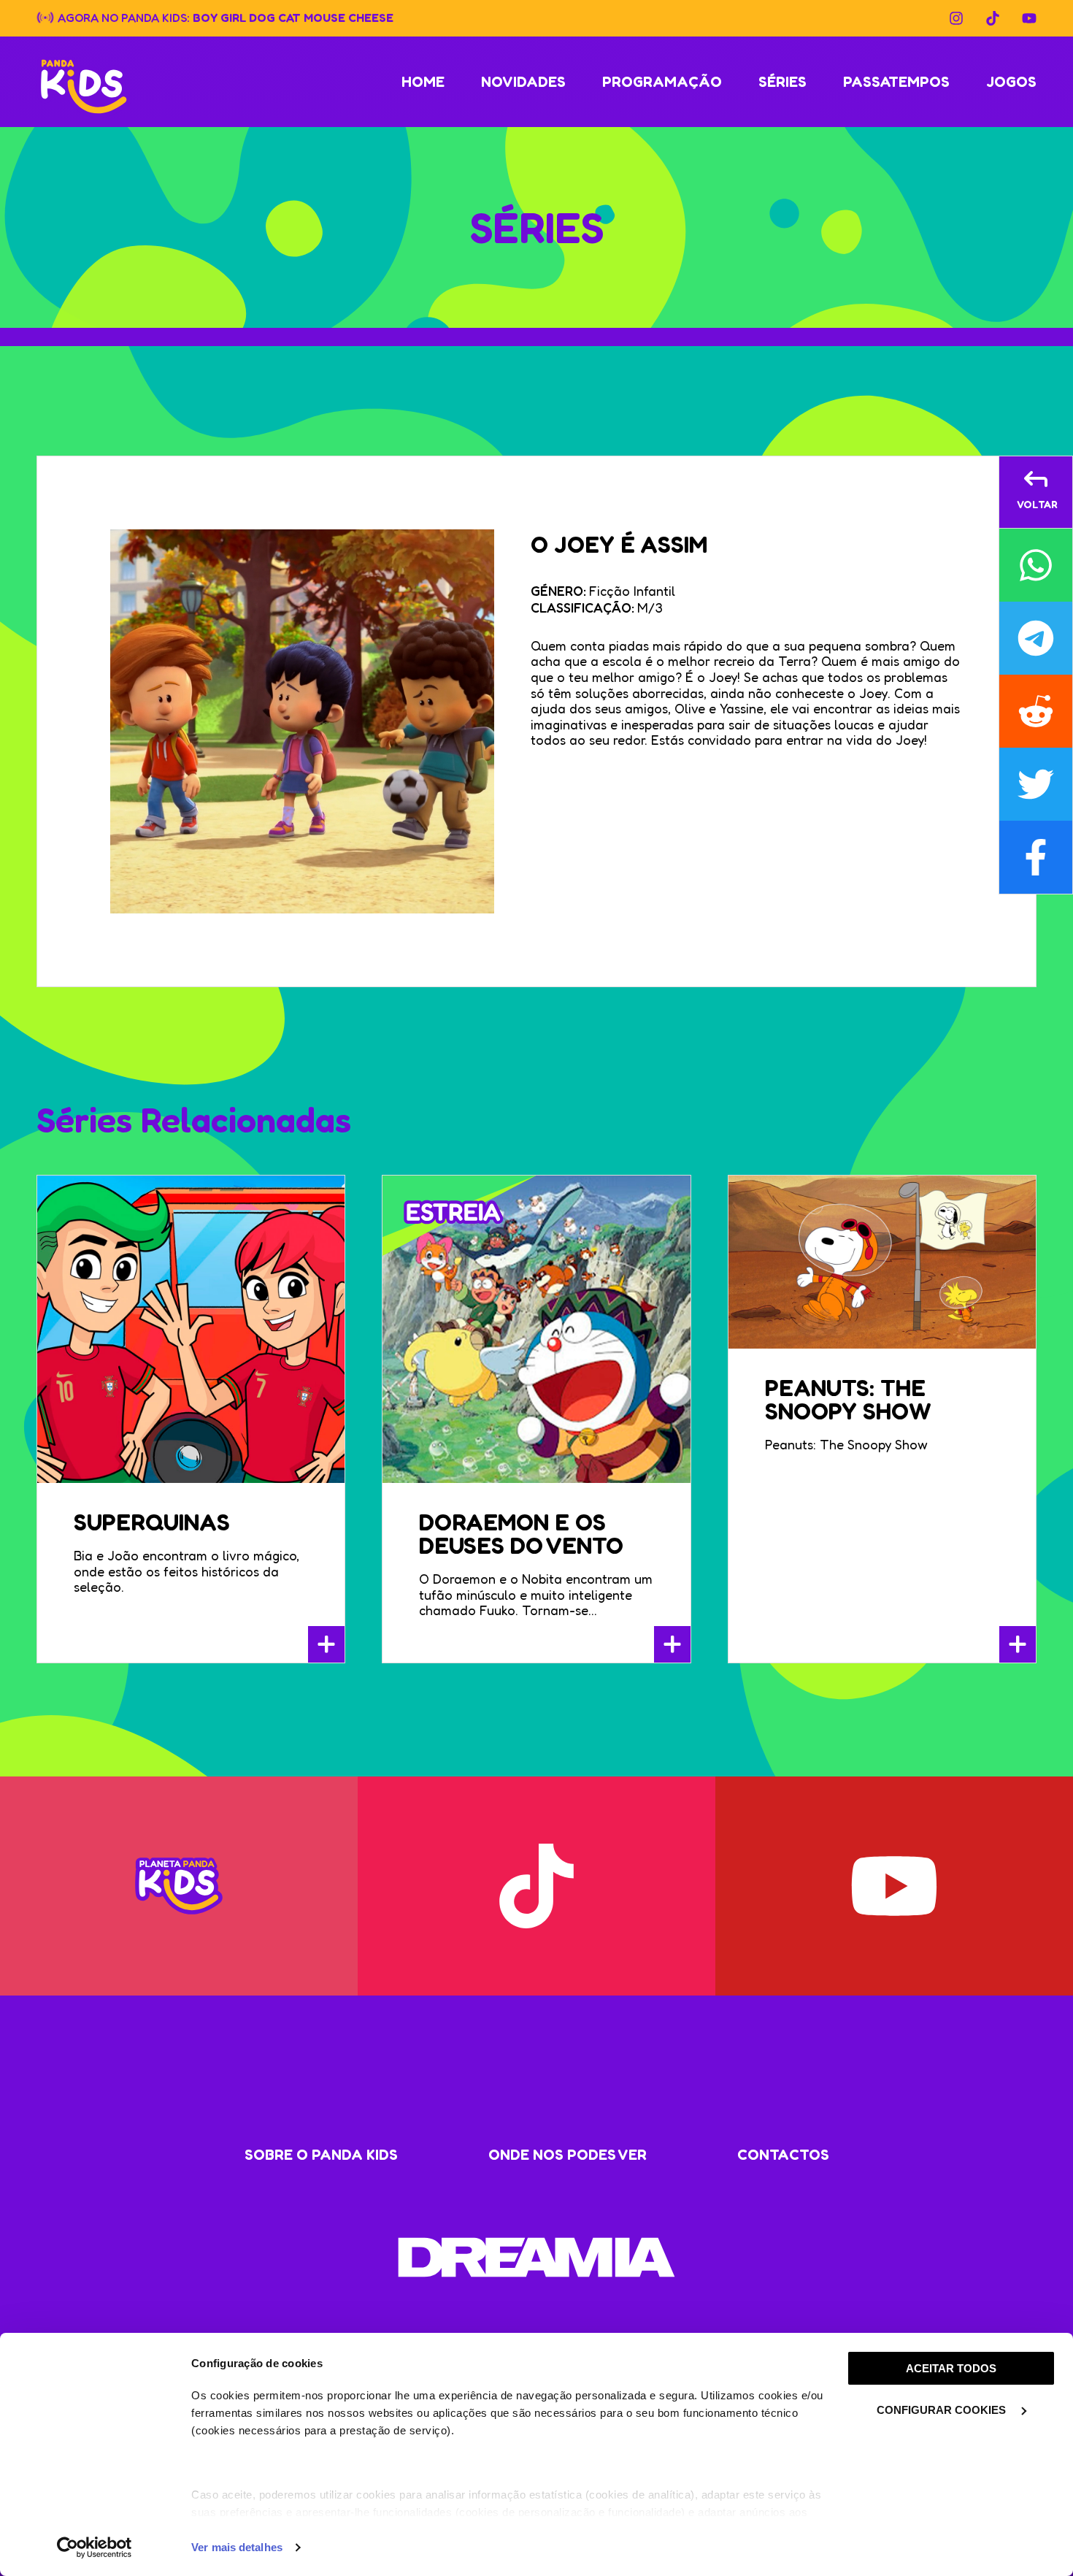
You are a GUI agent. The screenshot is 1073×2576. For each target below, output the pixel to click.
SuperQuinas (152, 1522)
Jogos (1011, 82)
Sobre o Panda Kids (321, 2155)
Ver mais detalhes (237, 2547)
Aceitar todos (951, 2368)
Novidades (523, 82)
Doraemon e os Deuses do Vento (521, 1534)
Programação (662, 82)
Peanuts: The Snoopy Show (848, 1399)
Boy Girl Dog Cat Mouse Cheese (293, 17)
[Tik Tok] (993, 18)
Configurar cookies (943, 2410)
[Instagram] (956, 18)
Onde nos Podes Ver (568, 2155)
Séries (782, 82)
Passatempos (896, 82)
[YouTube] (1029, 18)
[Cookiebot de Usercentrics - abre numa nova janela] (95, 2548)
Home (423, 82)
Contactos (783, 2155)
